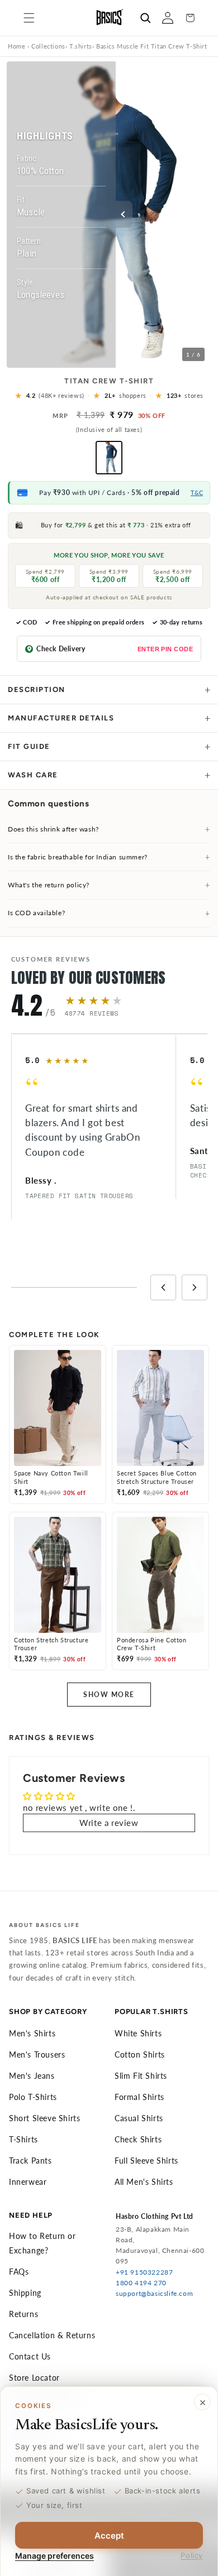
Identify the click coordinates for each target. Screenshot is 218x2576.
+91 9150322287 (144, 2272)
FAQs (19, 2272)
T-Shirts (23, 2139)
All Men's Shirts (144, 2182)
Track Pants (30, 2161)
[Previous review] (163, 1287)
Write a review (109, 1823)
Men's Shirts (32, 2033)
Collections (48, 46)
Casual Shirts (139, 2118)
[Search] (145, 18)
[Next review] (195, 1287)
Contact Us (30, 2356)
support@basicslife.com (154, 2293)
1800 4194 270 (141, 2283)
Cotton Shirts (140, 2054)
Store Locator (34, 2378)
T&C (197, 492)
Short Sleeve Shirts (44, 2118)
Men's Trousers (37, 2054)
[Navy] (109, 458)
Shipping (25, 2293)
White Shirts (138, 2033)
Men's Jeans (32, 2076)
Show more (109, 1695)
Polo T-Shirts (33, 2097)
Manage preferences (54, 2556)
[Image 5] (119, 359)
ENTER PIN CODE (165, 649)
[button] (29, 18)
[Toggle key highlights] (124, 214)
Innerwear (28, 2182)
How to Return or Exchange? (42, 2243)
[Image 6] (125, 359)
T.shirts (81, 46)
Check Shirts (138, 2139)
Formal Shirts (139, 2097)
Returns (23, 2314)
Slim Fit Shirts (141, 2076)
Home (16, 46)
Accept (109, 2536)
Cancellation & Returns (52, 2335)
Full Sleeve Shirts (146, 2161)
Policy (192, 2555)
